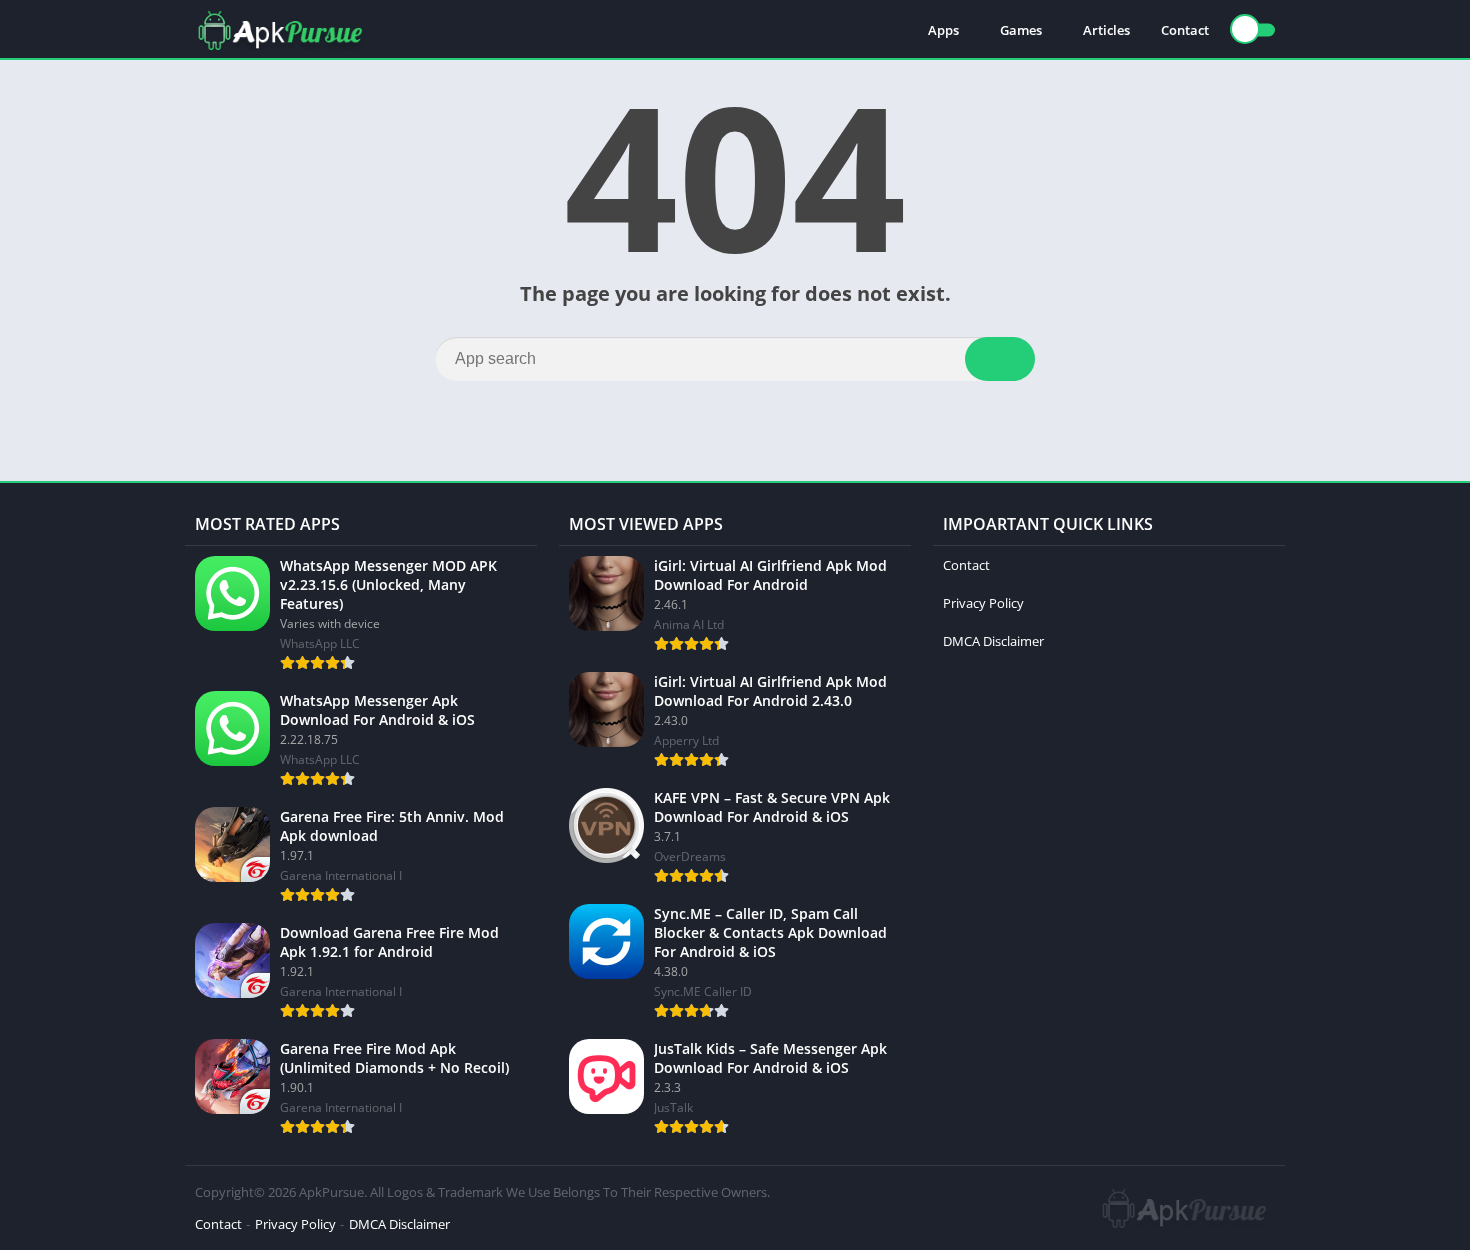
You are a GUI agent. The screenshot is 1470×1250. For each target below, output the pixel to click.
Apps (943, 30)
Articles (1106, 30)
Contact (1185, 30)
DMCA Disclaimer (993, 641)
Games (1021, 30)
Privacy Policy (983, 603)
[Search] (1000, 359)
